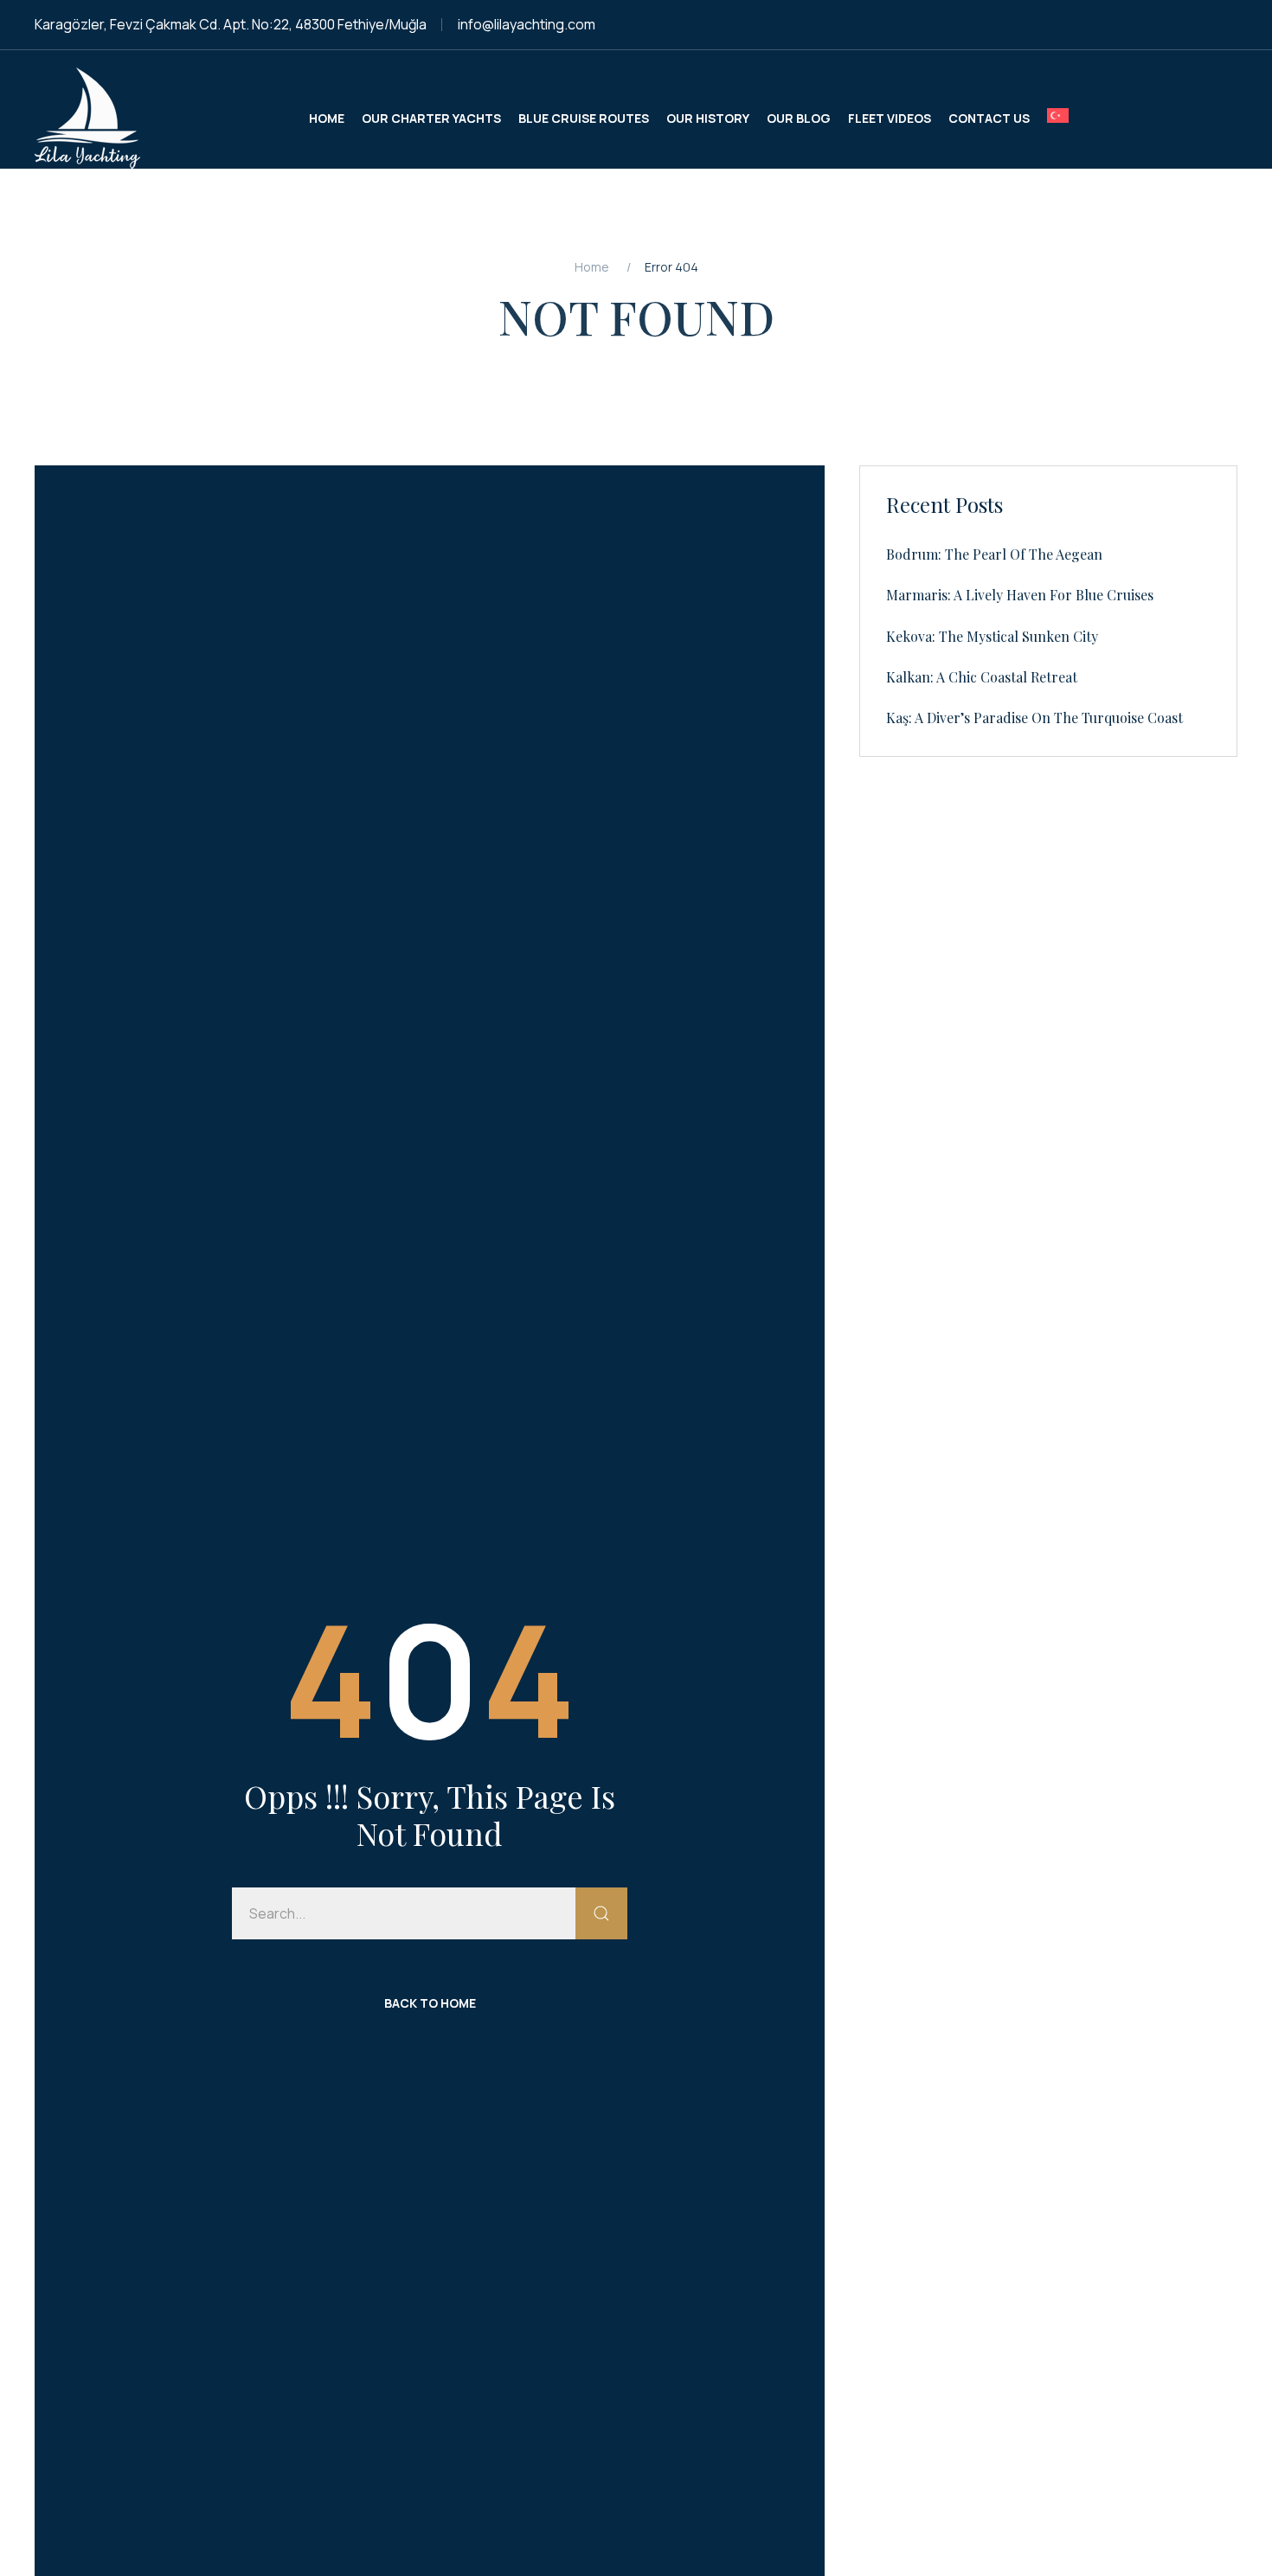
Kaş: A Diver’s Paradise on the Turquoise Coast (1034, 718)
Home (592, 267)
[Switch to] (1058, 118)
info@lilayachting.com (527, 24)
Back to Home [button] (430, 2003)
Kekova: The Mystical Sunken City (992, 636)
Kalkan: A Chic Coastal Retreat (982, 677)
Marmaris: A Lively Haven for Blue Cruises (1020, 595)
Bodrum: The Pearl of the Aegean (994, 554)
